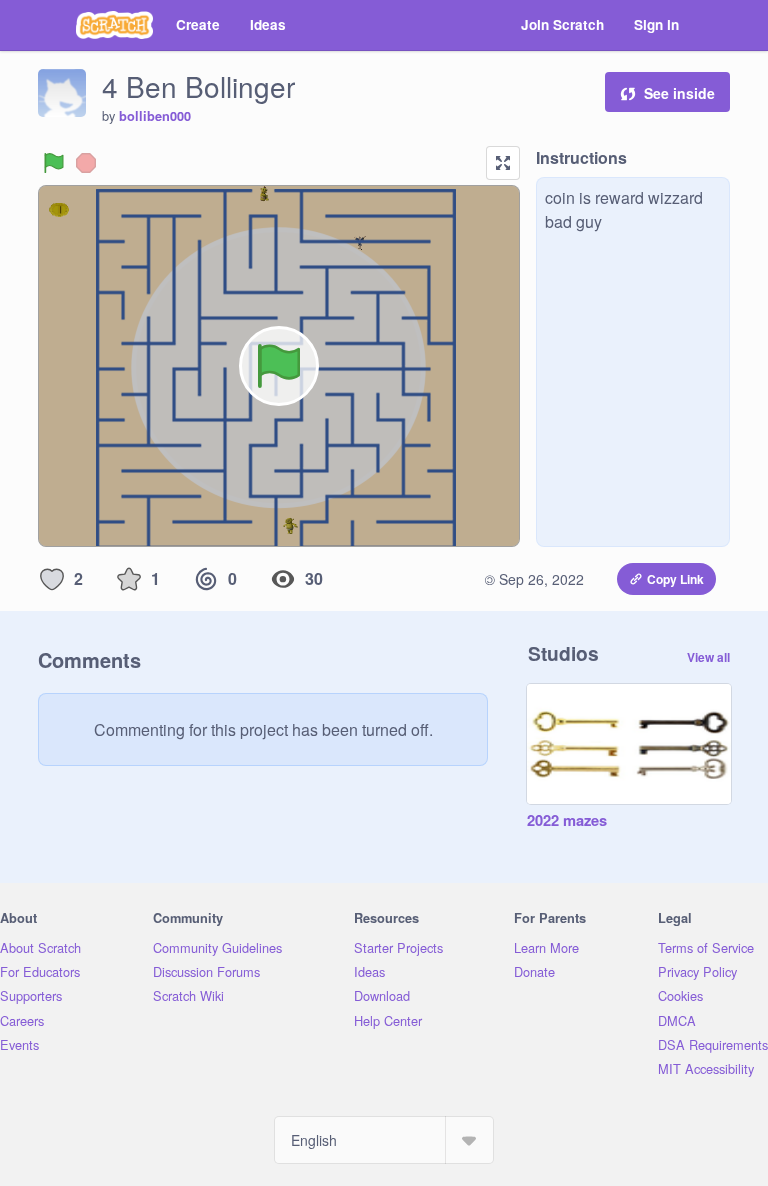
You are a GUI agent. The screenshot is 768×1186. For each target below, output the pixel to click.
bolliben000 (155, 116)
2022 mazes (567, 821)
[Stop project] (86, 163)
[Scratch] (114, 25)
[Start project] (54, 163)
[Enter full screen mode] (503, 163)
